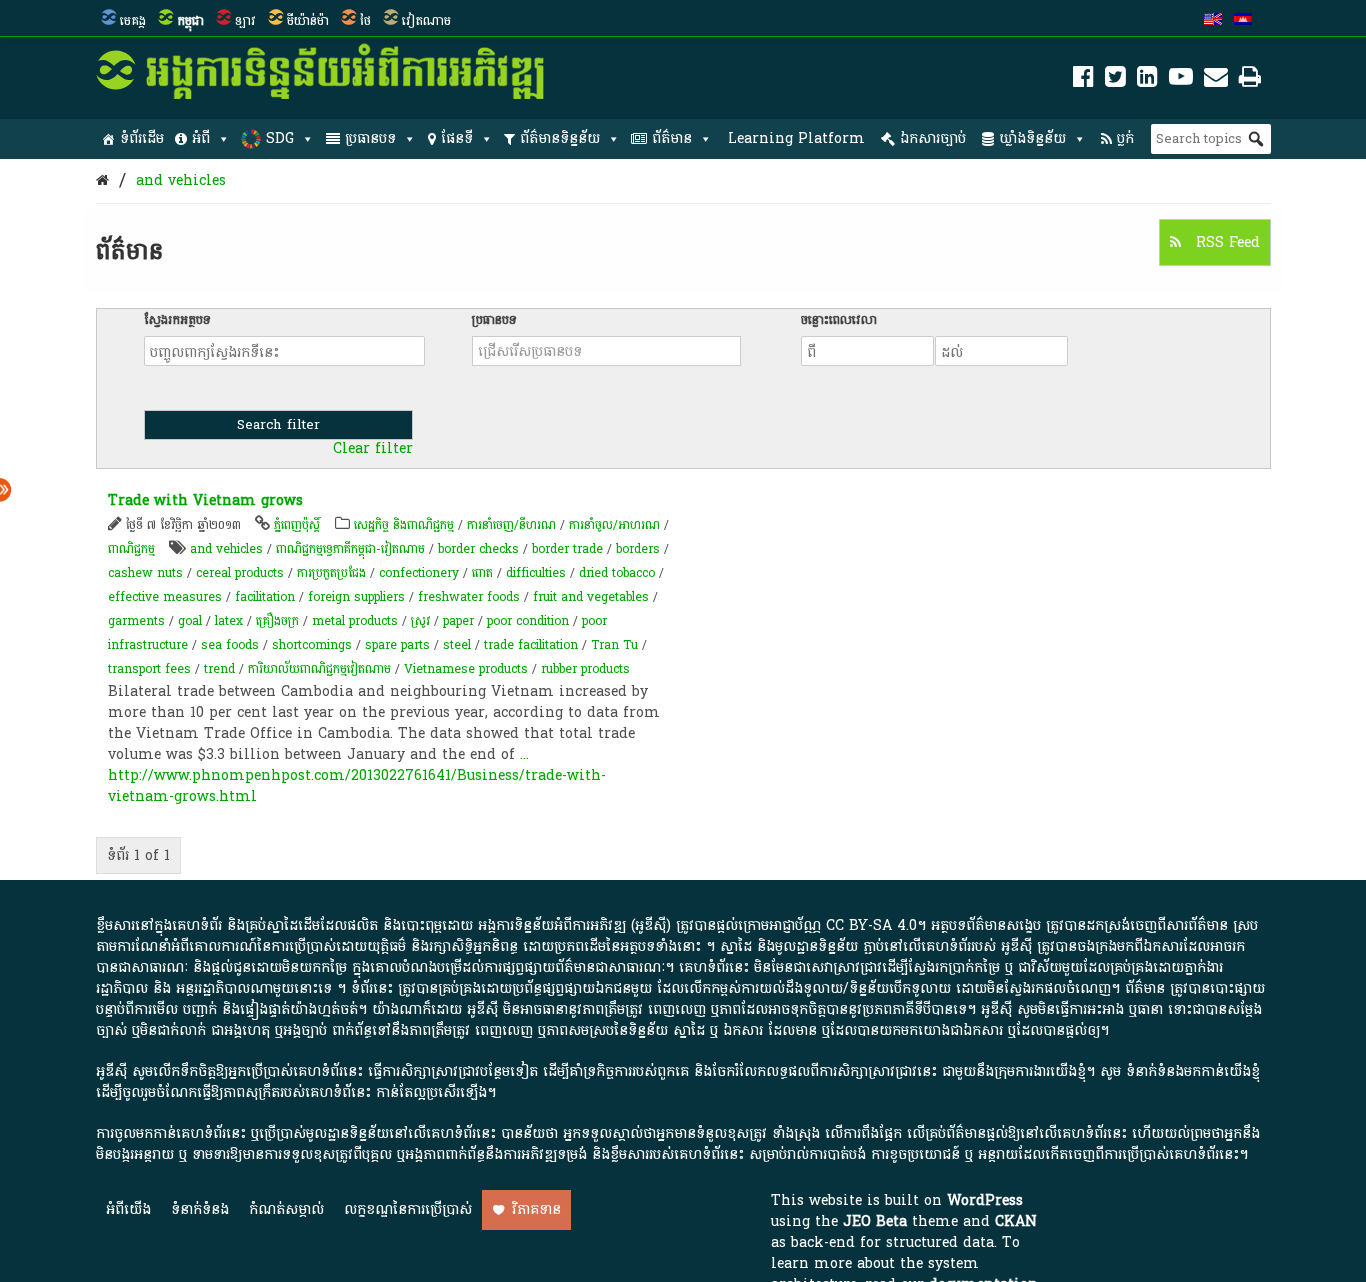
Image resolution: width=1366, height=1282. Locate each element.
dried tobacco (617, 573)
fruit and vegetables (591, 597)
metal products (355, 621)
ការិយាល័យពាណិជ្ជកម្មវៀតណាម (319, 669)
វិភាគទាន (536, 1209)
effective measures (165, 597)
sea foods (230, 645)
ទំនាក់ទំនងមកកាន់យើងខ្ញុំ (1193, 1071)
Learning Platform (796, 138)
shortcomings (312, 645)
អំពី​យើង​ (128, 1209)
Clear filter (373, 449)
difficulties (536, 573)
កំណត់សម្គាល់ (286, 1209)
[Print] (1250, 80)
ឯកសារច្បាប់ (933, 138)
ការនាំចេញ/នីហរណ (511, 525)
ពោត (482, 573)
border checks (478, 549)
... (524, 754)
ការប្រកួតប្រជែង (331, 573)
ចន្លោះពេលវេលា (839, 320)
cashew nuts (145, 573)
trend (219, 669)
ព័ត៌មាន (672, 138)
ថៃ (365, 21)
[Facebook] (1083, 80)
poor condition (528, 621)
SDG (280, 138)
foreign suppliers (356, 597)
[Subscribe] (1216, 80)
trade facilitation (531, 645)
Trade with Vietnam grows (205, 500)
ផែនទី (457, 138)
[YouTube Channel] (1181, 80)
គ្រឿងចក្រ (277, 621)
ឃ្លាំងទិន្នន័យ (1032, 138)
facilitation (265, 597)
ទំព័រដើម (142, 138)
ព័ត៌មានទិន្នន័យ (560, 138)
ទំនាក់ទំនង (200, 1209)
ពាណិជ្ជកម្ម (131, 549)
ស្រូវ (420, 621)
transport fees (149, 669)
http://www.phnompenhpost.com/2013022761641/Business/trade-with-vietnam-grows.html (357, 786)
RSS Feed (1225, 242)
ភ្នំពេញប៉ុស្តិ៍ (297, 525)
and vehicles (181, 180)
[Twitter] (1115, 80)
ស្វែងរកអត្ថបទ (177, 320)
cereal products (240, 573)
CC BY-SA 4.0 (871, 925)
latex (229, 621)
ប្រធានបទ (370, 138)
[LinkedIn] (1147, 80)
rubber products (585, 669)
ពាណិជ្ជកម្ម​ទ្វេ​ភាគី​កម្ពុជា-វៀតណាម (350, 549)
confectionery (419, 573)
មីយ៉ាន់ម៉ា (308, 21)
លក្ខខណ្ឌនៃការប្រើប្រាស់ (408, 1209)
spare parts (397, 645)
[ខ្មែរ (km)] (1243, 21)
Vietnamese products (466, 669)
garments (136, 621)
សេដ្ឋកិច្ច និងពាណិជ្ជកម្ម (404, 525)
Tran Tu (614, 645)
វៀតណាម (426, 21)
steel (457, 645)
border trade (567, 549)
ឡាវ (245, 21)
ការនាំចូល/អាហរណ (614, 525)
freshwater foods (469, 597)
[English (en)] (1213, 21)
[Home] (102, 180)
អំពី (201, 138)
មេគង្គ (133, 21)
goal (190, 621)
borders (638, 549)
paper (458, 621)
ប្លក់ (1125, 138)
